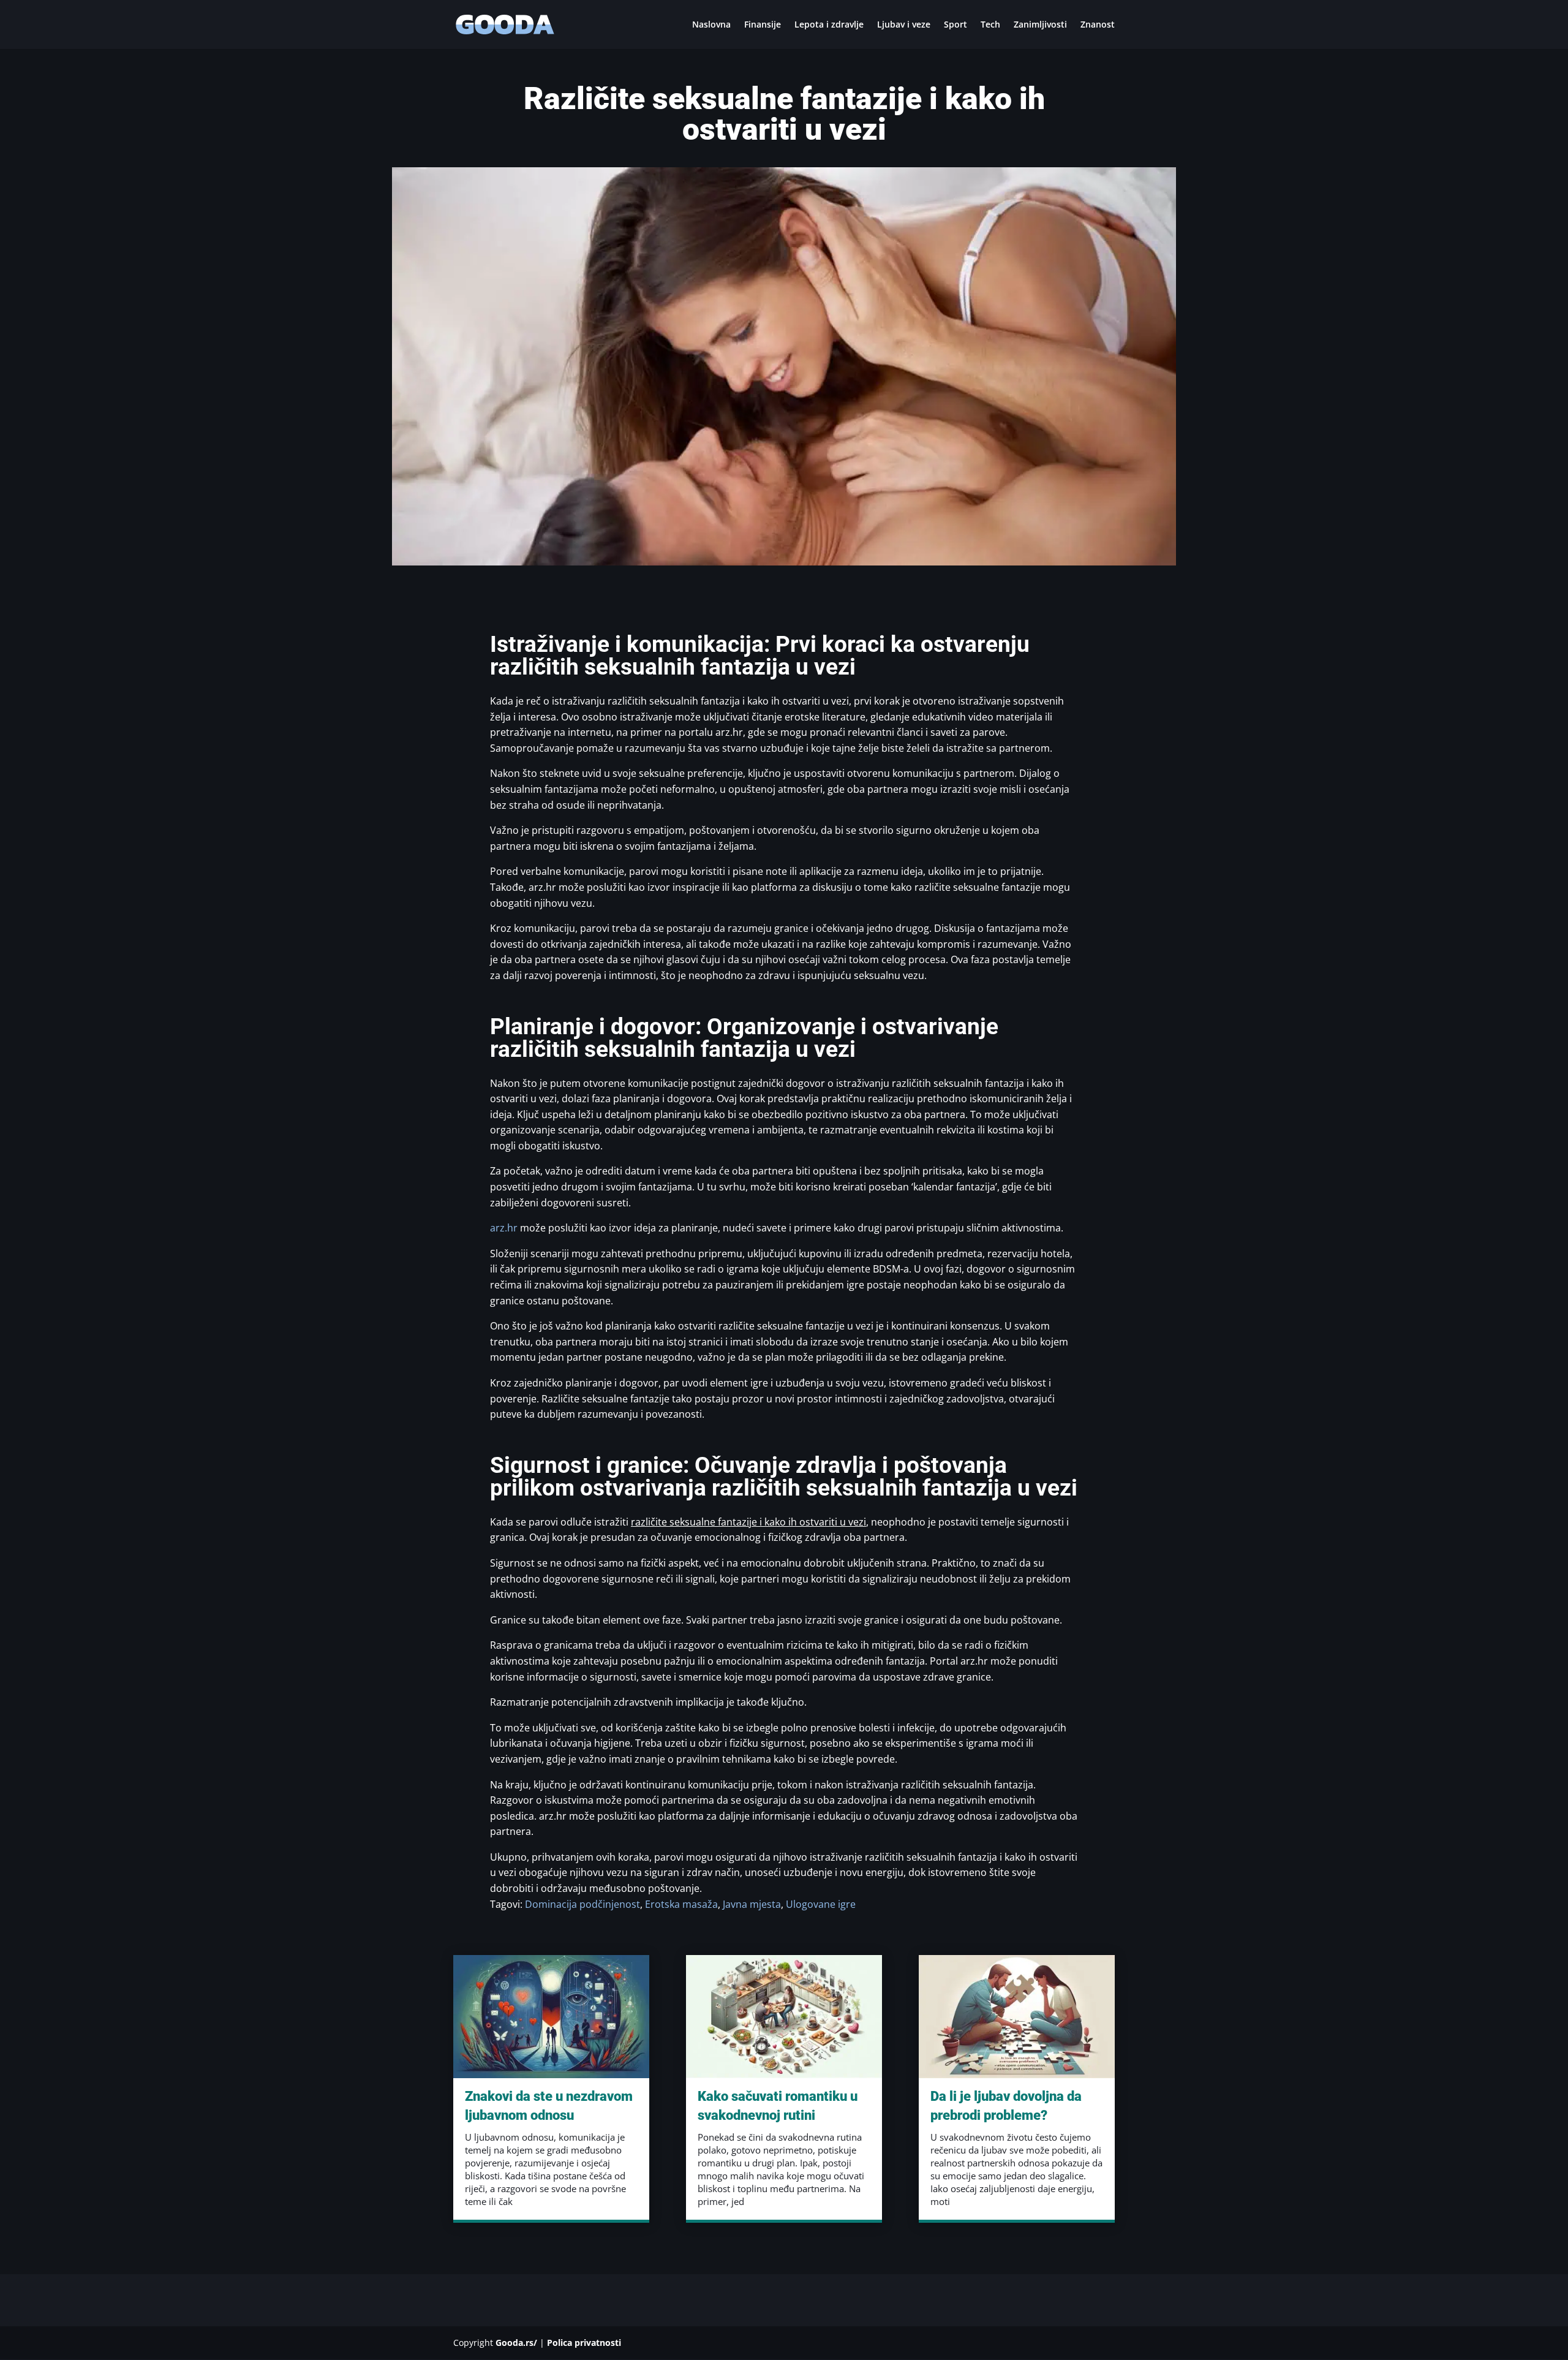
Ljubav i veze (904, 25)
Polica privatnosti (584, 2343)
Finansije (763, 25)
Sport (956, 25)
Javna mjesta (752, 1904)
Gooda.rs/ (516, 2343)
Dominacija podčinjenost (582, 1904)
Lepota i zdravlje (829, 25)
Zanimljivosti (1040, 25)
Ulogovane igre (821, 1904)
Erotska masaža (681, 1904)
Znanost (1098, 25)
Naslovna (711, 25)
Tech (990, 25)
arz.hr (504, 1228)
